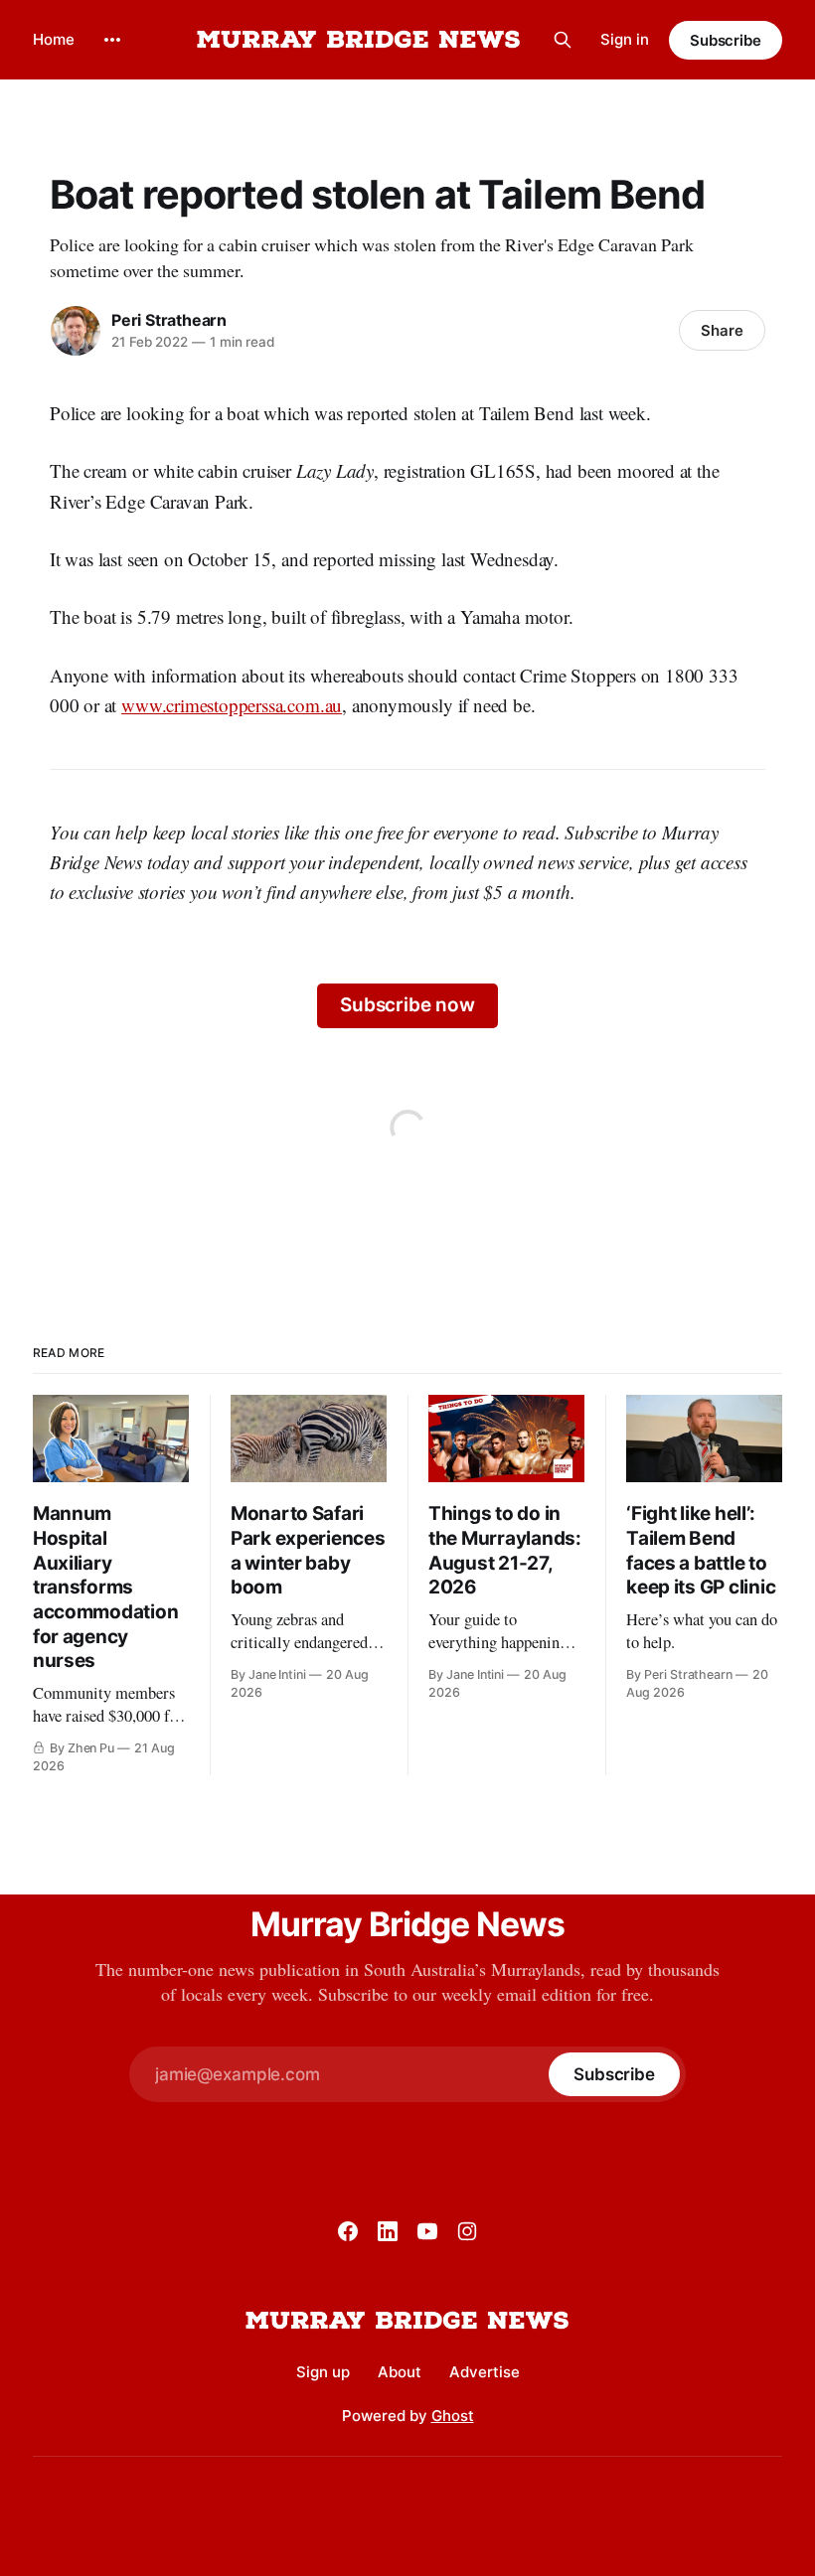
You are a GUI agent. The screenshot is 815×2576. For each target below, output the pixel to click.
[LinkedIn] (388, 2231)
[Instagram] (467, 2231)
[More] (112, 40)
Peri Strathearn (169, 320)
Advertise (485, 2372)
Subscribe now (407, 1005)
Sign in (625, 39)
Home (54, 39)
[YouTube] (427, 2231)
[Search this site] (563, 40)
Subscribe (726, 40)
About (400, 2372)
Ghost (453, 2416)
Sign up (323, 2372)
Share (722, 330)
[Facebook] (348, 2231)
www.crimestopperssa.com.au (232, 705)
